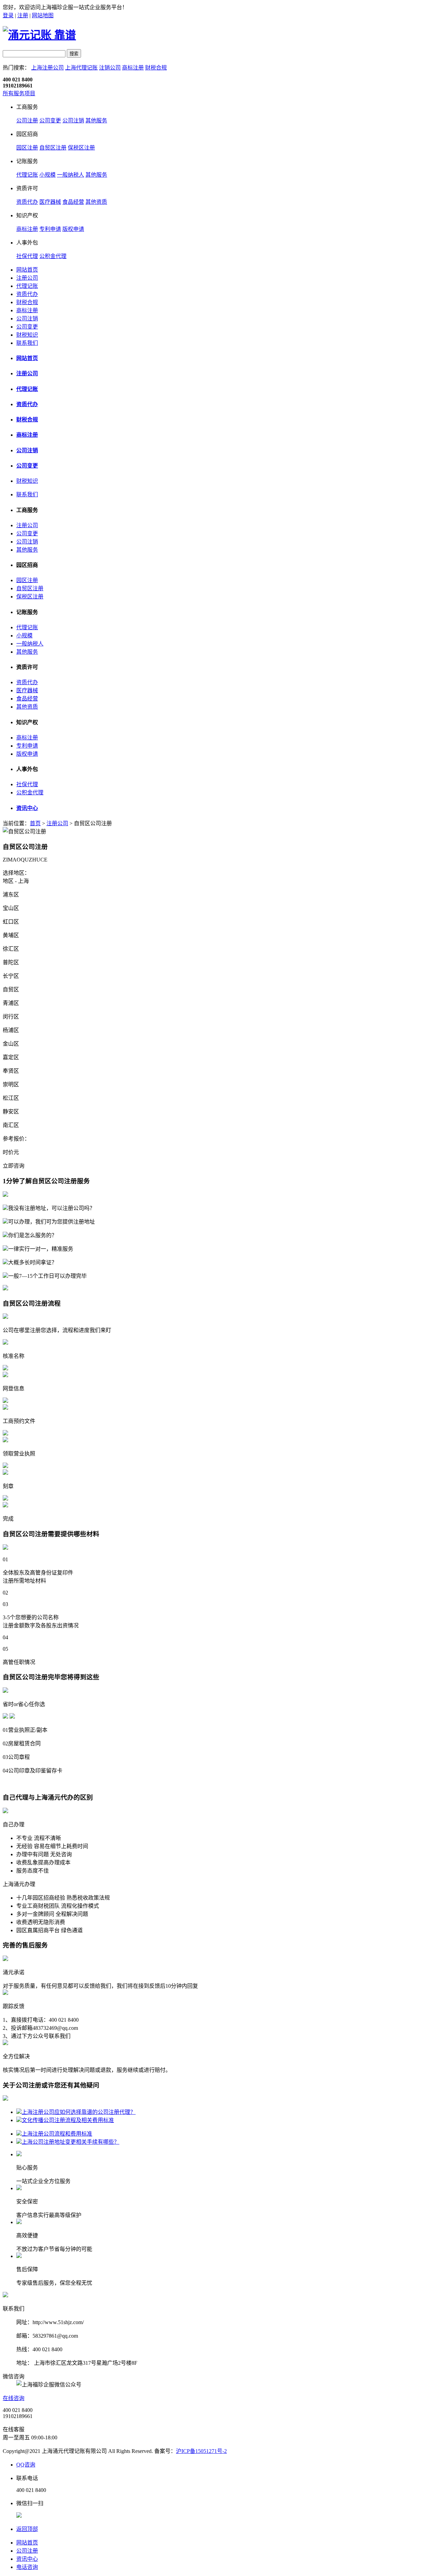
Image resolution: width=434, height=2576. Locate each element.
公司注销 (73, 121)
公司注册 (27, 121)
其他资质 (96, 202)
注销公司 (110, 68)
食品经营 (73, 202)
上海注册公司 (47, 68)
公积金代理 (53, 256)
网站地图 (43, 15)
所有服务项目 (19, 93)
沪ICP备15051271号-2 (201, 2451)
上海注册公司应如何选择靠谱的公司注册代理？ (79, 2112)
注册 (23, 15)
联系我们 (27, 343)
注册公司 (27, 278)
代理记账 (27, 175)
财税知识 (27, 335)
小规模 (47, 175)
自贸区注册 (53, 148)
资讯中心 (27, 808)
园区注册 (27, 148)
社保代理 (27, 256)
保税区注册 (81, 148)
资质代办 (27, 202)
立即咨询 (14, 1166)
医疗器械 (50, 202)
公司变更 (50, 121)
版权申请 (73, 229)
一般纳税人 (71, 175)
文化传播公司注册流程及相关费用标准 (68, 2120)
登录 (8, 15)
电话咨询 (27, 2567)
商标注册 (133, 68)
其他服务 (96, 121)
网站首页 (27, 270)
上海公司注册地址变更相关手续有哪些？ (71, 2142)
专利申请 (50, 229)
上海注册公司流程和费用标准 (57, 2134)
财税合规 (156, 68)
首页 (35, 823)
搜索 (74, 54)
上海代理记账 (81, 68)
